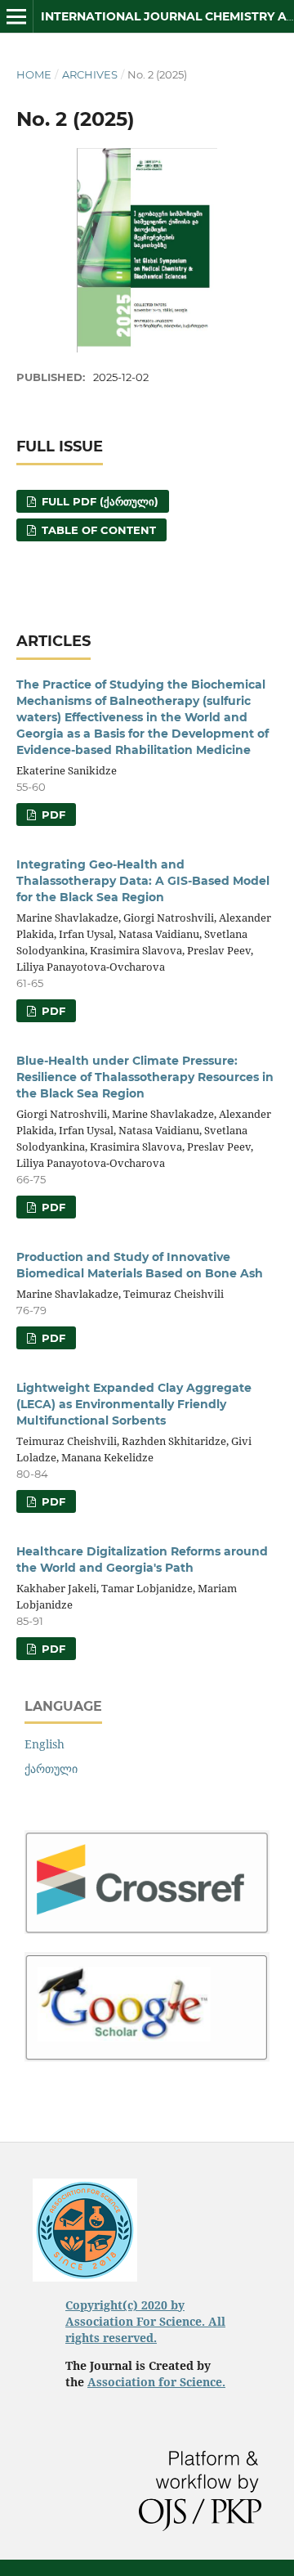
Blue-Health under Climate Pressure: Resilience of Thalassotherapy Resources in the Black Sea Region (145, 1077)
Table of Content (97, 530)
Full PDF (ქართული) (98, 501)
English (45, 1744)
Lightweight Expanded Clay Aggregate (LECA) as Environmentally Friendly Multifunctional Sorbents (134, 1404)
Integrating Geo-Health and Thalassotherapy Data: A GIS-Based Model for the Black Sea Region (143, 881)
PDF (52, 815)
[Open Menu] (16, 16)
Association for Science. (156, 2382)
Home (34, 74)
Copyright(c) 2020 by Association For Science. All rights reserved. (145, 2321)
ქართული (51, 1768)
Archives (90, 74)
